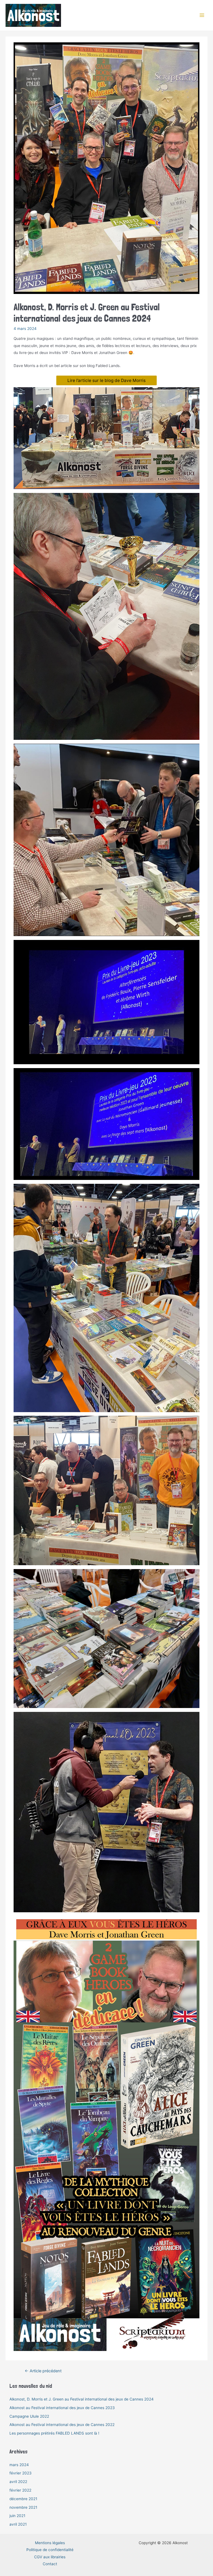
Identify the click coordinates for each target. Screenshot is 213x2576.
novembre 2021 (23, 2507)
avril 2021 (18, 2524)
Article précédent (43, 2371)
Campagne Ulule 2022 (29, 2416)
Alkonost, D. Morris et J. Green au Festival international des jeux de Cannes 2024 (82, 2399)
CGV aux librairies (50, 2557)
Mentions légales (50, 2543)
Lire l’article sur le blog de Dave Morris (106, 380)
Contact (50, 2564)
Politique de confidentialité (50, 2550)
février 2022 (20, 2490)
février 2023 (21, 2473)
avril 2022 (18, 2482)
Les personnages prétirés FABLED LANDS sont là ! (54, 2433)
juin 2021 (17, 2516)
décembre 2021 (23, 2499)
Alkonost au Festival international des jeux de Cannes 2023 (62, 2408)
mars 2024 (19, 2465)
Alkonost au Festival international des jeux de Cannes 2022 (62, 2425)
